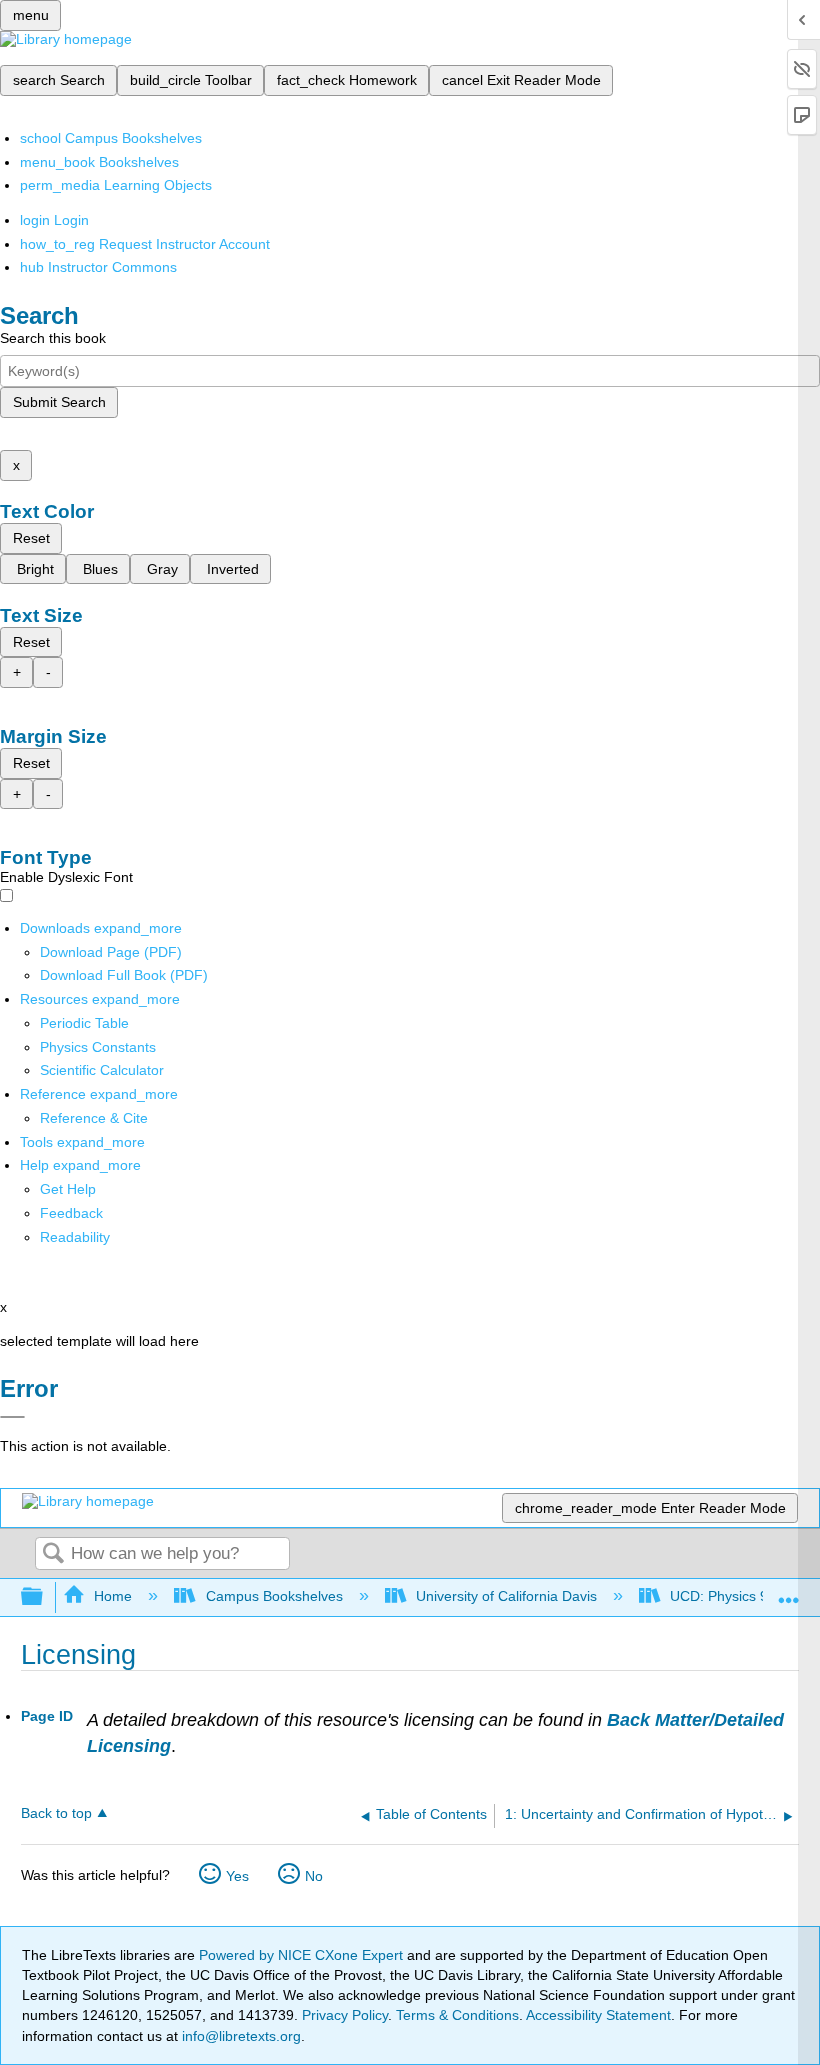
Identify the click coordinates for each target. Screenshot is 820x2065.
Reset (31, 538)
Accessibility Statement (598, 2015)
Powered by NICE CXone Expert (303, 1955)
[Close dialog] (12, 1417)
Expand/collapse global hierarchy (45, 1597)
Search (53, 1554)
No (314, 1876)
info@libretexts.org (239, 2036)
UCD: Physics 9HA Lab (742, 1596)
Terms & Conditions (457, 2015)
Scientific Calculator (102, 1070)
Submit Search (59, 402)
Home (113, 1596)
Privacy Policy (345, 2015)
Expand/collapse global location (789, 1591)
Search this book (53, 338)
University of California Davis (506, 1596)
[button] (71, 1213)
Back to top (56, 1813)
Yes (237, 1876)
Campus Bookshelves (274, 1596)
